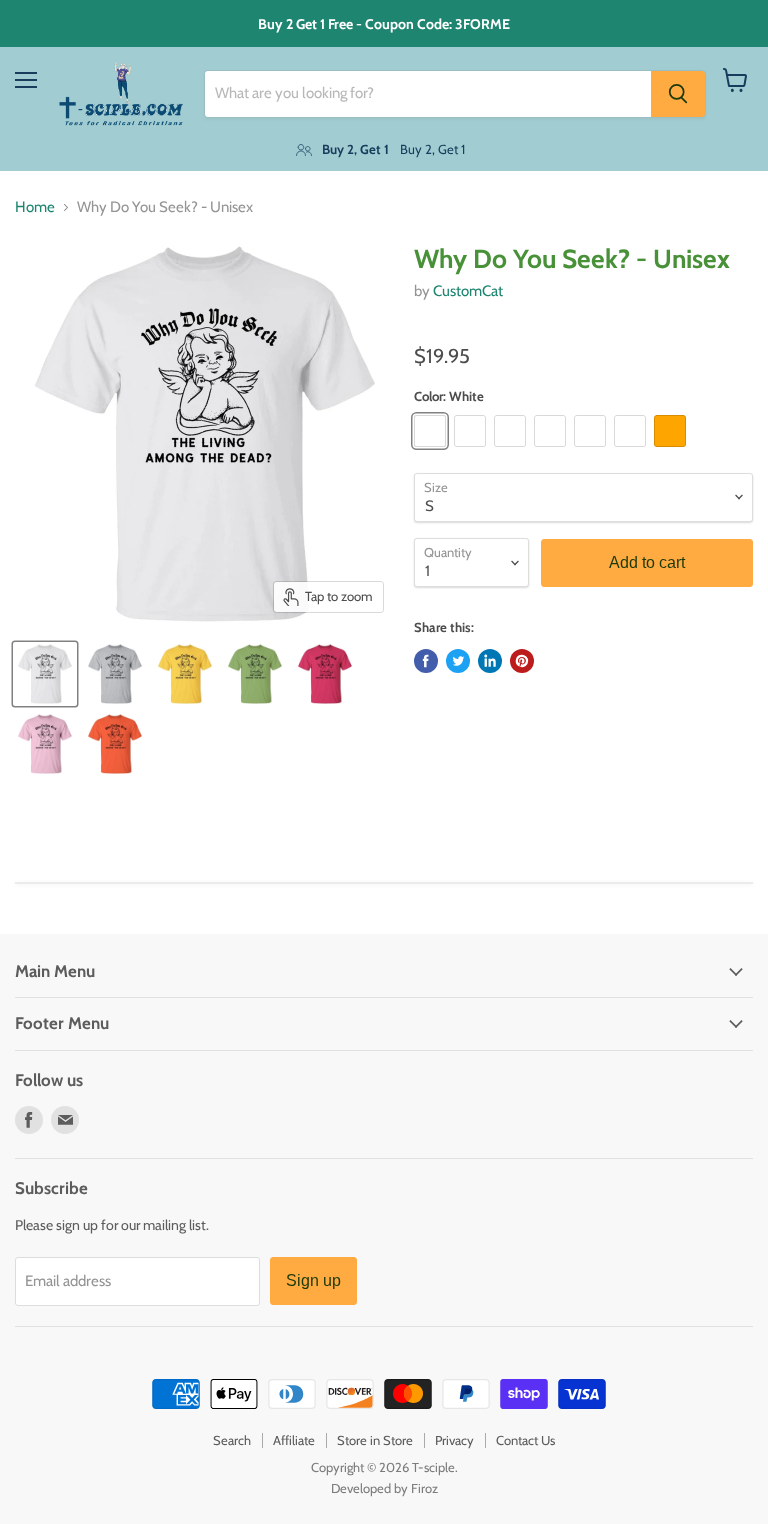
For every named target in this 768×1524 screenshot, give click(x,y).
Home (35, 207)
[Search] (678, 94)
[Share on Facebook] (426, 661)
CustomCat (468, 291)
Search (232, 1440)
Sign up (313, 1280)
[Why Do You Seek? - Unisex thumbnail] (45, 674)
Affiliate (294, 1440)
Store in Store (375, 1440)
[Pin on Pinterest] (522, 661)
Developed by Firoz (384, 1488)
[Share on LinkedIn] (490, 661)
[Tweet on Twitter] (458, 661)
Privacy (454, 1440)
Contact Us (525, 1440)
